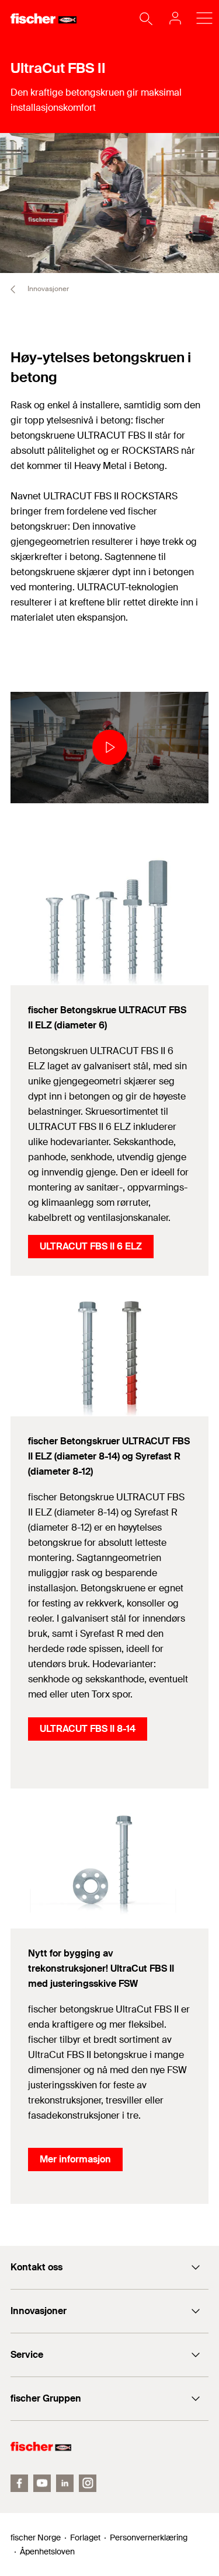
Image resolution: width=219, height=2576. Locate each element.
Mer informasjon (75, 2159)
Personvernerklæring (149, 2537)
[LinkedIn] (65, 2483)
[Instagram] (88, 2483)
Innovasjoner (47, 289)
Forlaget (85, 2537)
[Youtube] (42, 2483)
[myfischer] (172, 18)
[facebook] (19, 2483)
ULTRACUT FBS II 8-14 (88, 1729)
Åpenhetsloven (47, 2551)
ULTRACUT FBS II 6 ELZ (91, 1246)
